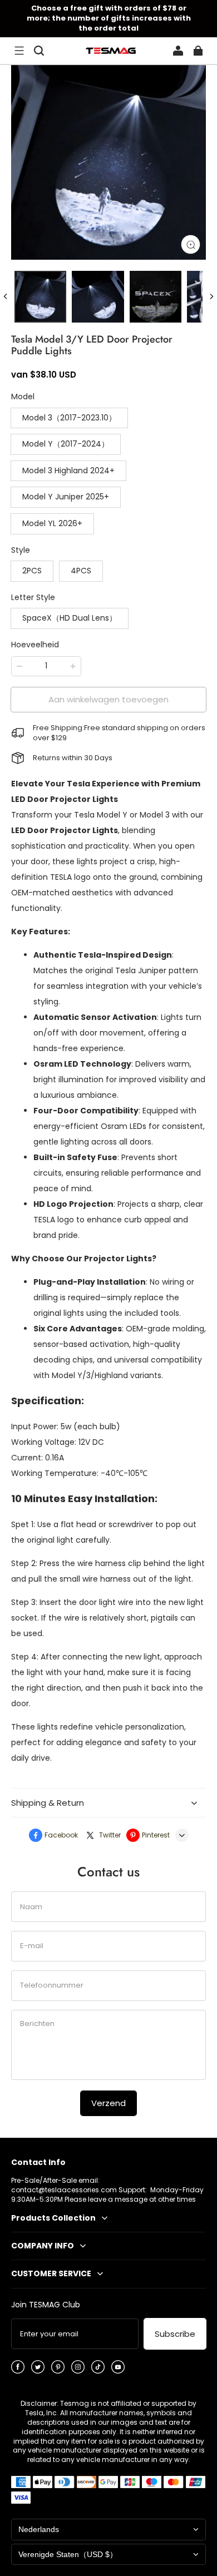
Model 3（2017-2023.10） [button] (69, 418)
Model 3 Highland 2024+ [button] (68, 470)
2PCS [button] (32, 571)
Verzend (108, 2103)
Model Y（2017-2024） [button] (66, 444)
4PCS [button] (81, 571)
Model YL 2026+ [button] (52, 523)
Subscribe (175, 2334)
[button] (19, 51)
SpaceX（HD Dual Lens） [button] (70, 618)
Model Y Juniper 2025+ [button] (66, 497)
